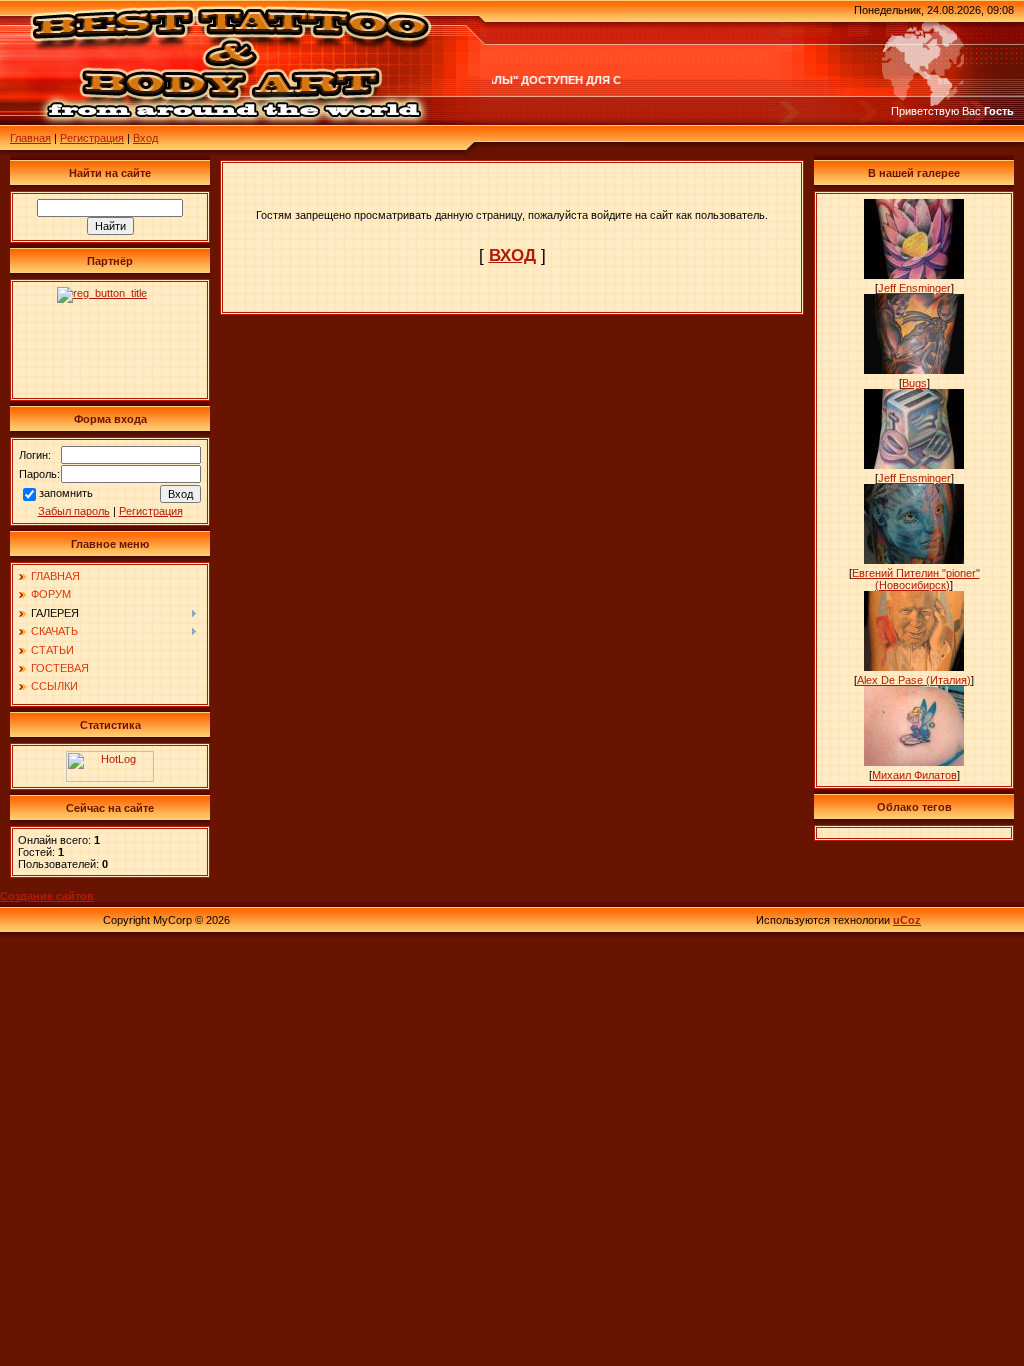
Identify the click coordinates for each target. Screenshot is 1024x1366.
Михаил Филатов (914, 775)
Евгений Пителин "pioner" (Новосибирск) (916, 579)
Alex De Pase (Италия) (914, 680)
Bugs (914, 383)
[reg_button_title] (110, 340)
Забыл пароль (74, 511)
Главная (30, 138)
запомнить (66, 493)
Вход (145, 138)
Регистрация (92, 138)
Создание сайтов (47, 896)
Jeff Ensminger (914, 288)
